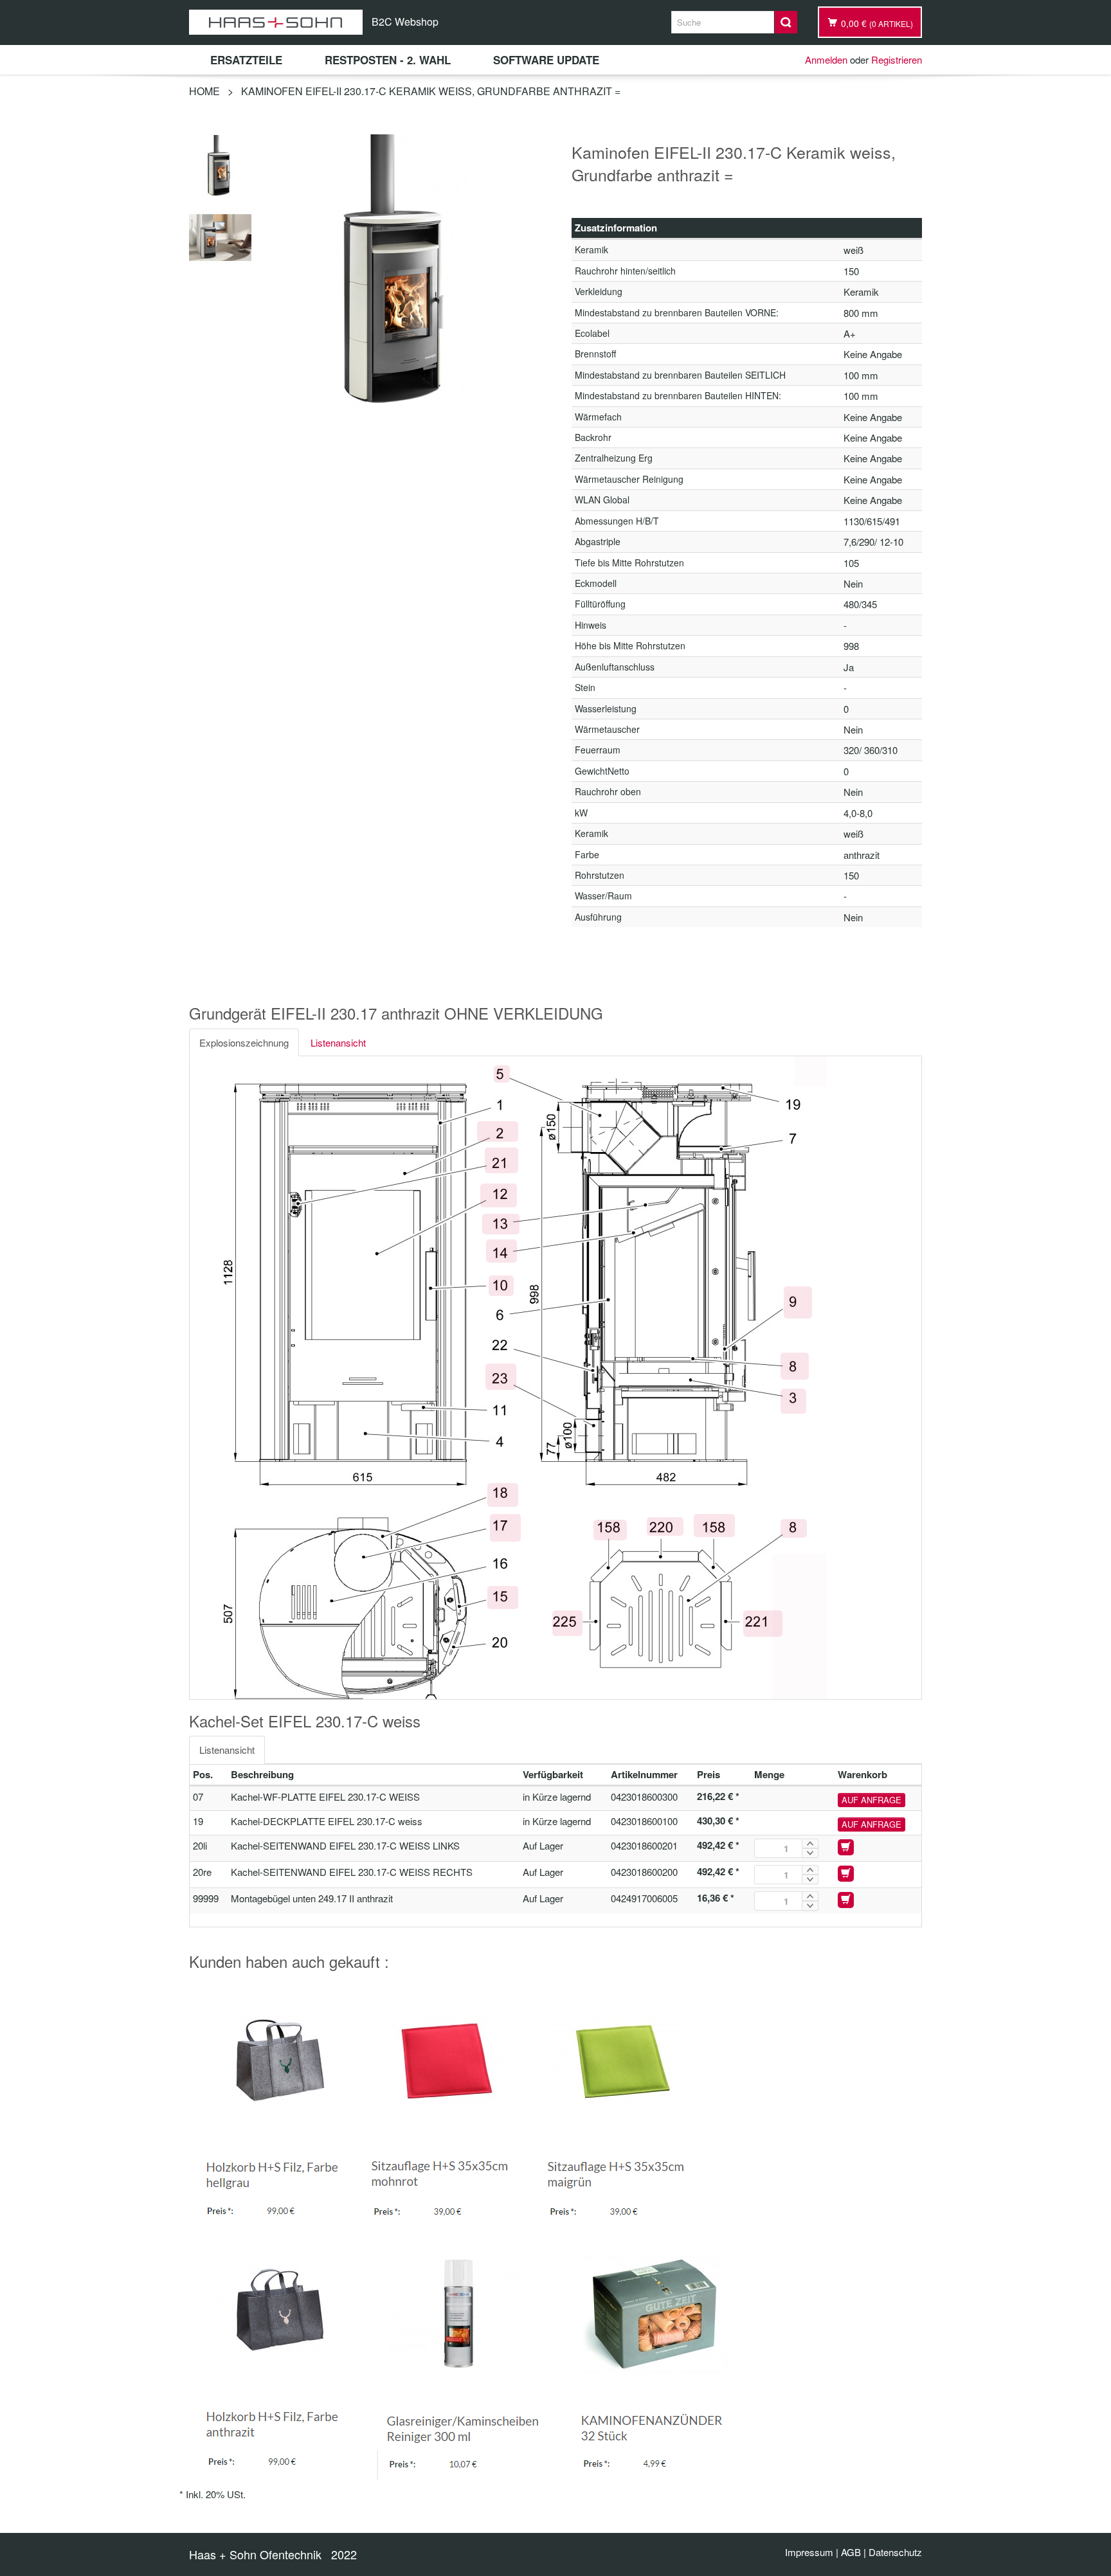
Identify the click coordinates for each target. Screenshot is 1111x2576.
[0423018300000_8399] (220, 164)
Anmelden (826, 59)
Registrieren (897, 59)
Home (204, 91)
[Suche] (786, 22)
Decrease (810, 1853)
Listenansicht (338, 1042)
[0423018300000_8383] (220, 236)
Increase (810, 1843)
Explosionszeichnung (244, 1042)
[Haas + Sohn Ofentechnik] (276, 22)
